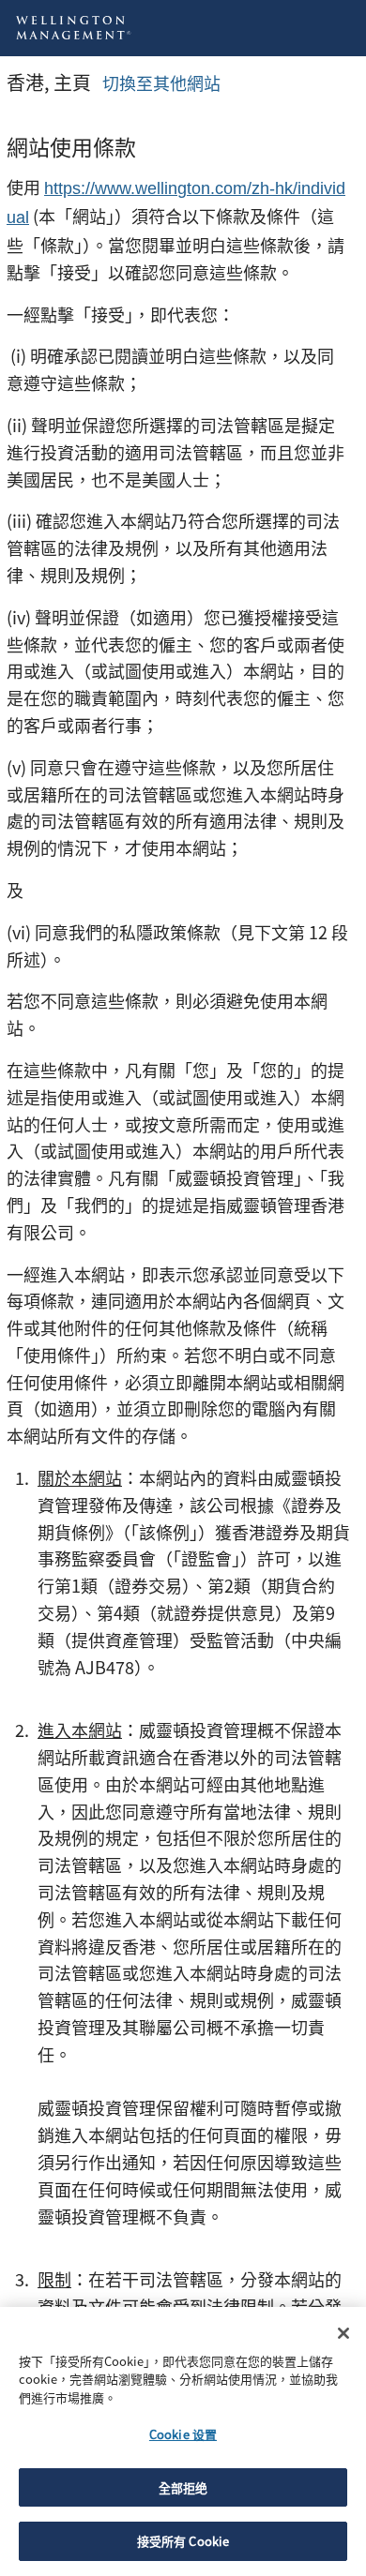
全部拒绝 (183, 2487)
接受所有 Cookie (183, 2541)
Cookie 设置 (183, 2434)
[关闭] (343, 2333)
